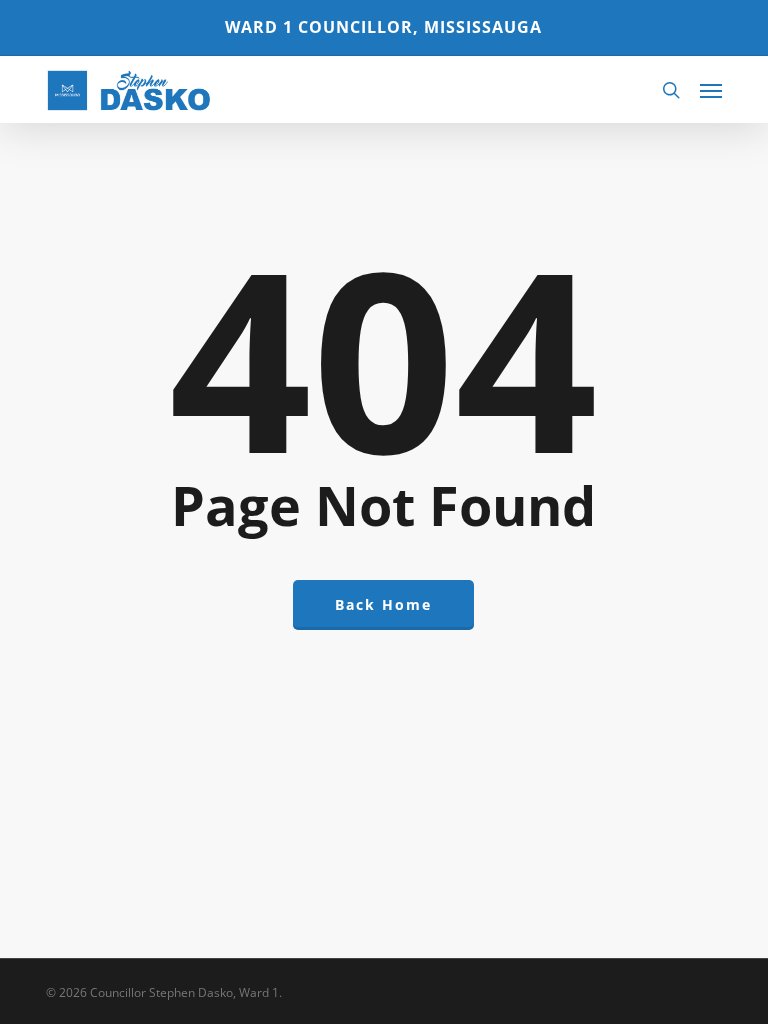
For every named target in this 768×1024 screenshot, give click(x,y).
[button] (711, 90)
